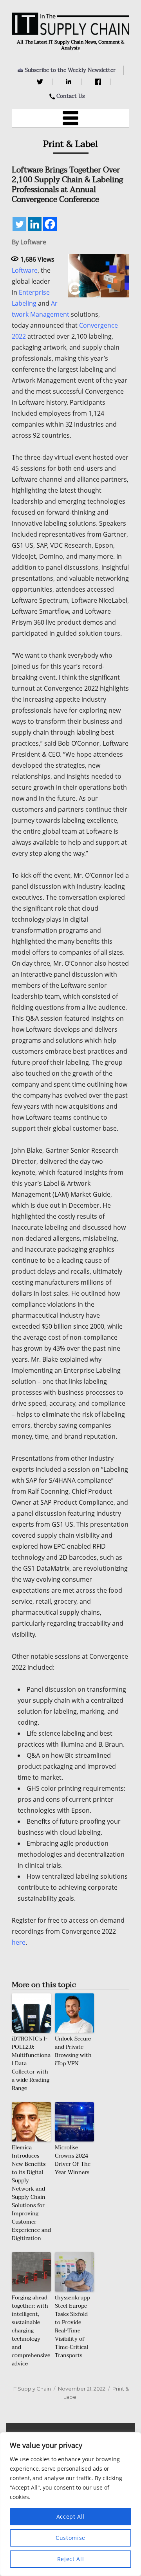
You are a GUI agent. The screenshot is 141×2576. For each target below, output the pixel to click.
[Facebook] (99, 82)
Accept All (71, 2516)
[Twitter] (41, 82)
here (19, 1942)
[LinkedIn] (70, 82)
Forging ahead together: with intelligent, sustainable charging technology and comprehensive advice (31, 2331)
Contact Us (70, 96)
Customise (70, 2538)
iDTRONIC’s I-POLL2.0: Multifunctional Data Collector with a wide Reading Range (31, 2064)
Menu (70, 118)
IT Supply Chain (32, 2389)
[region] (70, 2504)
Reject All (71, 2559)
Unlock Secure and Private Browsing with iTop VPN (73, 2051)
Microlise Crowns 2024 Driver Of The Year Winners (73, 2160)
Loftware (25, 270)
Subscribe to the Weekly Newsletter (70, 70)
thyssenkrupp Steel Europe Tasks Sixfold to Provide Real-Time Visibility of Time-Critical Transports (72, 2327)
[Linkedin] (35, 224)
